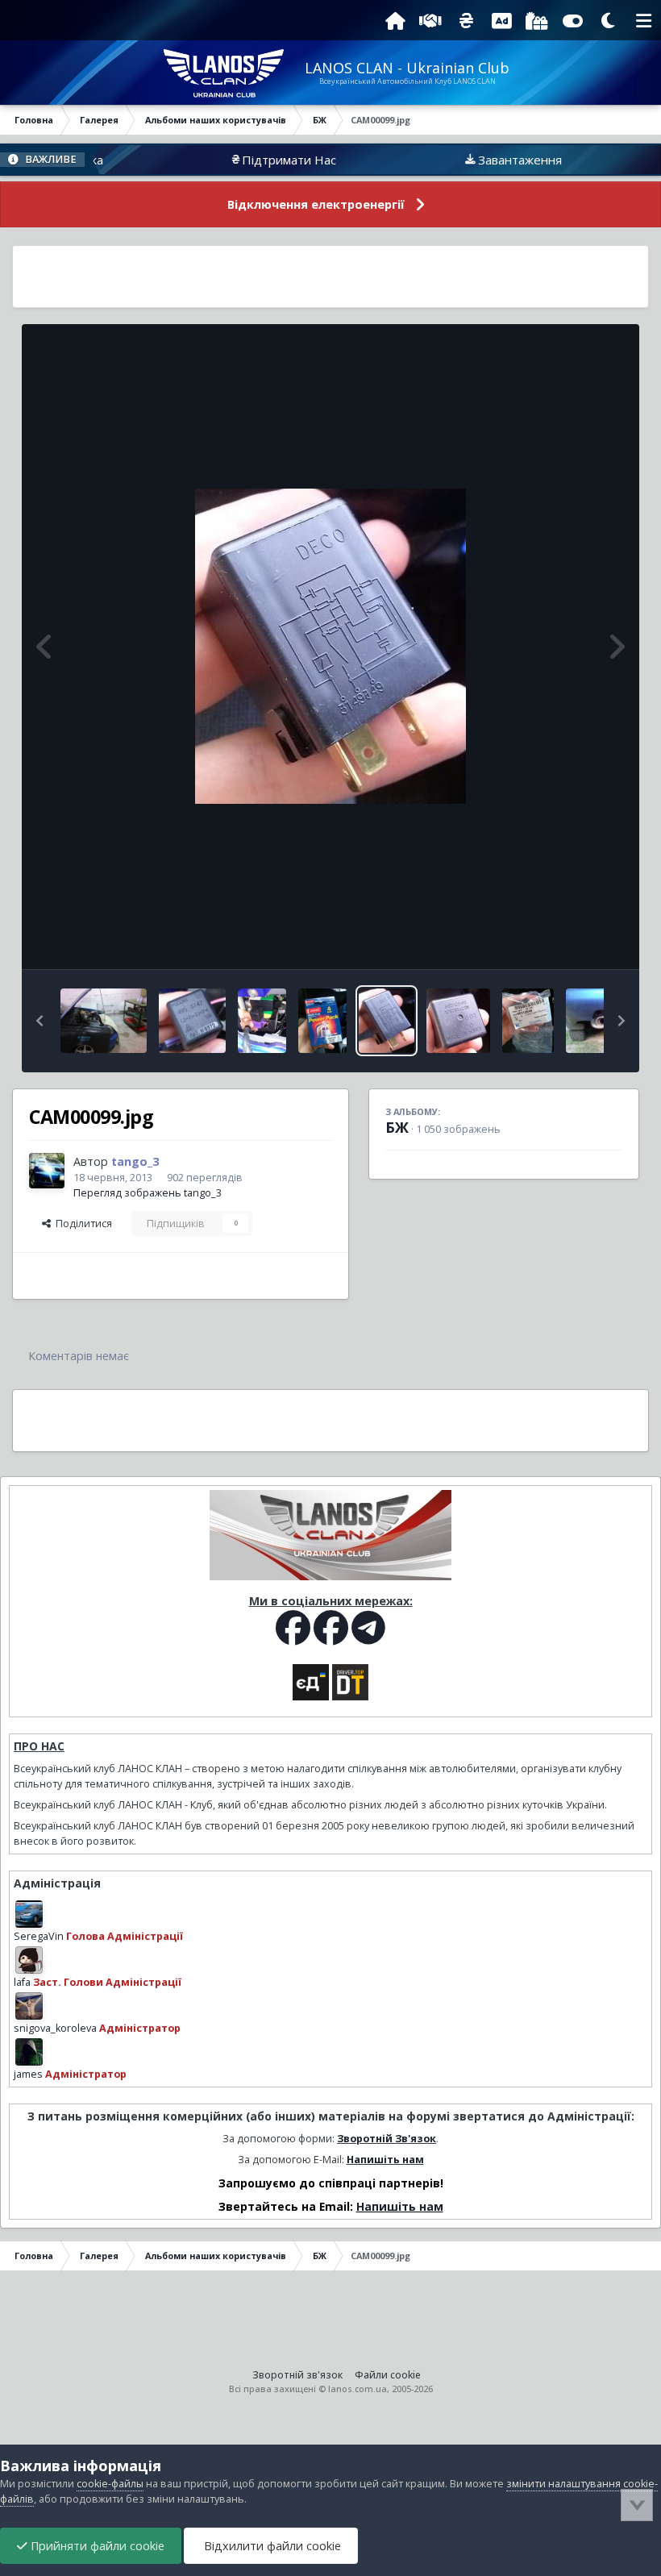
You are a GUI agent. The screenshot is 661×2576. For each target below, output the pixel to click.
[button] (39, 1021)
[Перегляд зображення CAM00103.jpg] (193, 1021)
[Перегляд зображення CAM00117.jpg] (104, 1021)
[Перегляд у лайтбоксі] (330, 646)
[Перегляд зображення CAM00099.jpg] (387, 1021)
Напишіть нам (385, 2160)
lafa (22, 1982)
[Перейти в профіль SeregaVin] (29, 1914)
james (28, 2074)
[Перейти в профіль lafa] (29, 1960)
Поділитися (81, 1223)
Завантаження (479, 160)
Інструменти (572, 940)
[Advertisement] (330, 277)
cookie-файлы (110, 2484)
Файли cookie (388, 2375)
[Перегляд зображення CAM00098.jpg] (458, 1021)
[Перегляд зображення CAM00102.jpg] (262, 1021)
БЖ (397, 1127)
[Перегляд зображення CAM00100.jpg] (322, 1021)
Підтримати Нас (248, 160)
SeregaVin (39, 1936)
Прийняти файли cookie (96, 2546)
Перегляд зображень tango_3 (148, 1193)
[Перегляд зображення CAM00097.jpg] (528, 1021)
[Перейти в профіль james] (29, 2052)
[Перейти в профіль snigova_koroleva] (29, 2006)
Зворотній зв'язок (297, 2375)
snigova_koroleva (55, 2028)
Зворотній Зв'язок (387, 2139)
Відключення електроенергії (316, 204)
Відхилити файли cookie (271, 2546)
